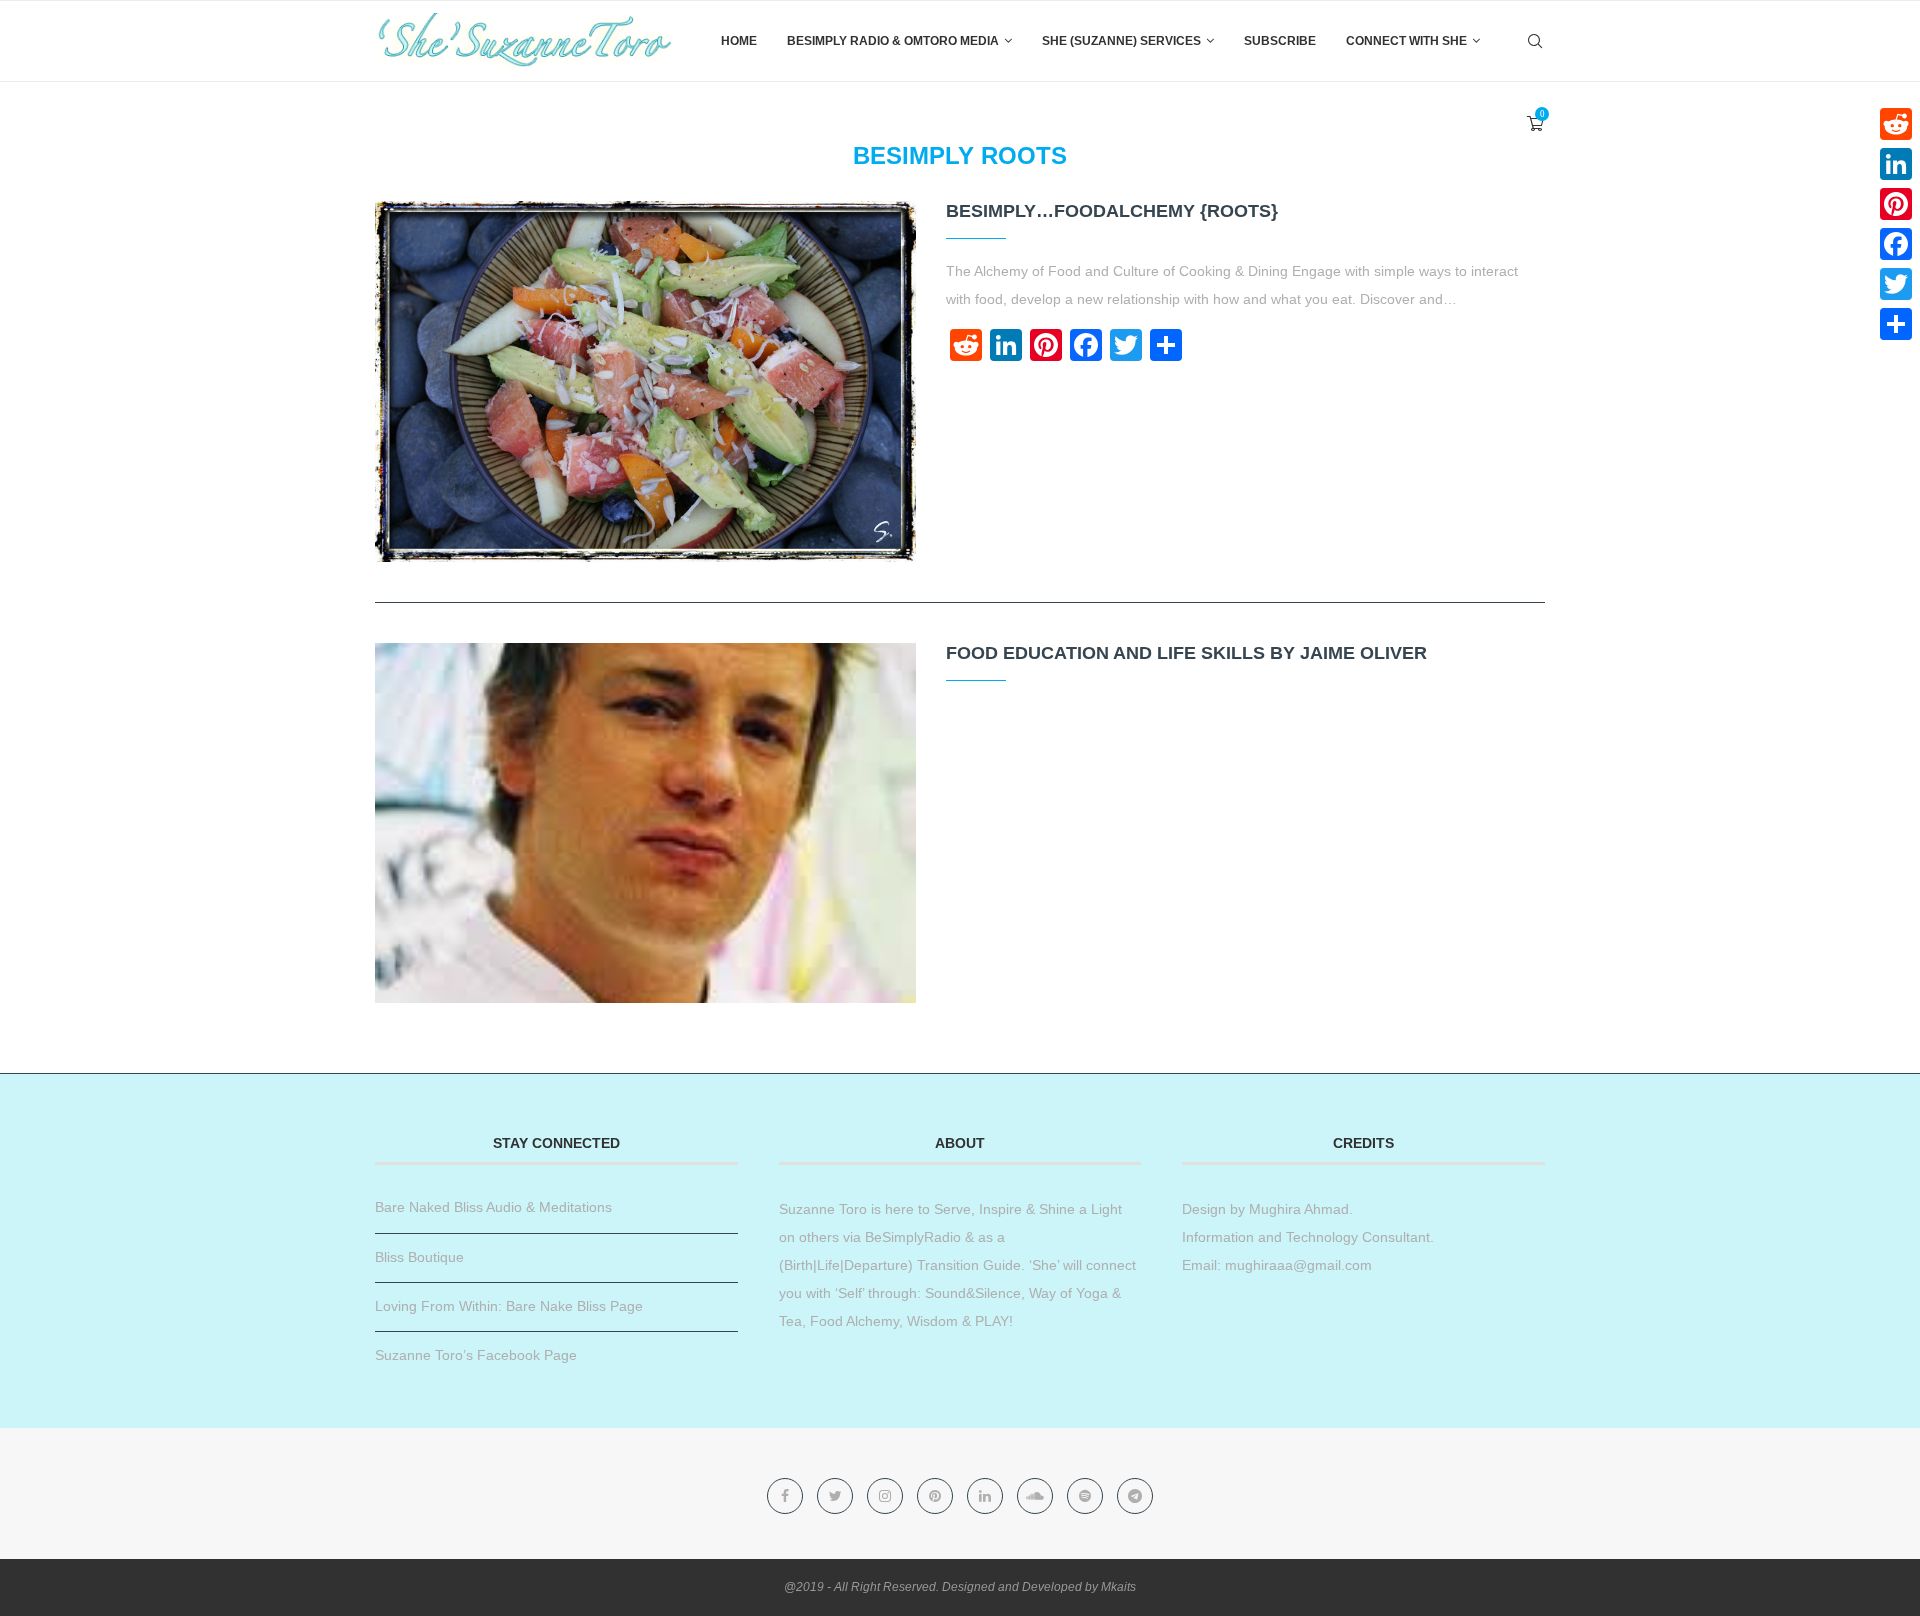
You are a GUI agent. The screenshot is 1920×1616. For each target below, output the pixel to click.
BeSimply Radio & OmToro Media (893, 41)
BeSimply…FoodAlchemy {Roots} (1112, 211)
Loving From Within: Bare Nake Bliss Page (509, 1306)
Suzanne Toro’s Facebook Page (476, 1355)
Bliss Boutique (419, 1257)
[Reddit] (1896, 124)
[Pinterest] (937, 1496)
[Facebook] (787, 1496)
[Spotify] (1087, 1496)
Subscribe (1280, 41)
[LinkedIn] (1896, 164)
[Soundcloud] (1037, 1496)
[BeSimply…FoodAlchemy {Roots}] (645, 381)
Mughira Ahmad (1297, 1209)
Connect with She (1406, 41)
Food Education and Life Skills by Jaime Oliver (1186, 653)
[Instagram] (887, 1496)
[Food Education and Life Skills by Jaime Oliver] (645, 823)
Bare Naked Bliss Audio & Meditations (493, 1207)
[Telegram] (1135, 1496)
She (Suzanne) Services (1121, 41)
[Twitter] (837, 1496)
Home (739, 41)
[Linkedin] (987, 1496)
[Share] (1896, 324)
